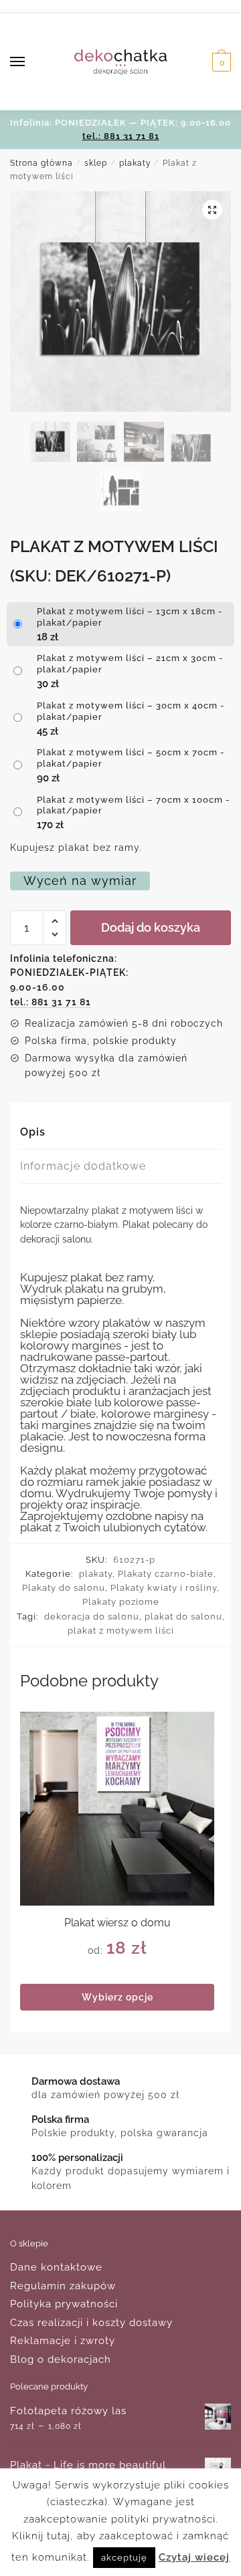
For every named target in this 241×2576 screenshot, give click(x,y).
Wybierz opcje (117, 1997)
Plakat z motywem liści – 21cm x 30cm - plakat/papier (130, 664)
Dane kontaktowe (56, 2267)
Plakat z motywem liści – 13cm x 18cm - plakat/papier (130, 617)
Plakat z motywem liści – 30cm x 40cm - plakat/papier (131, 711)
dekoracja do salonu (92, 1617)
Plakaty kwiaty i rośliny (164, 1588)
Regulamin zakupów (63, 2286)
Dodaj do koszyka (151, 927)
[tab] (120, 1133)
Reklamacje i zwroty (63, 2341)
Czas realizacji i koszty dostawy (91, 2323)
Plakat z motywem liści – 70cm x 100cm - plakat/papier (134, 805)
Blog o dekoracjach (61, 2359)
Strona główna (42, 163)
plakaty (135, 163)
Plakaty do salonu (64, 1588)
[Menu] (30, 62)
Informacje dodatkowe (83, 1166)
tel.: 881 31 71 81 (121, 136)
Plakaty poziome (121, 1602)
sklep (96, 163)
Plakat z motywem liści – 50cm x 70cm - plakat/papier (131, 758)
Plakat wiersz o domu (117, 1923)
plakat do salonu (183, 1617)
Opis (33, 1132)
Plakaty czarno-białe (166, 1574)
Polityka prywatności (64, 2304)
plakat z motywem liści (121, 1631)
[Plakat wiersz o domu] (117, 1809)
